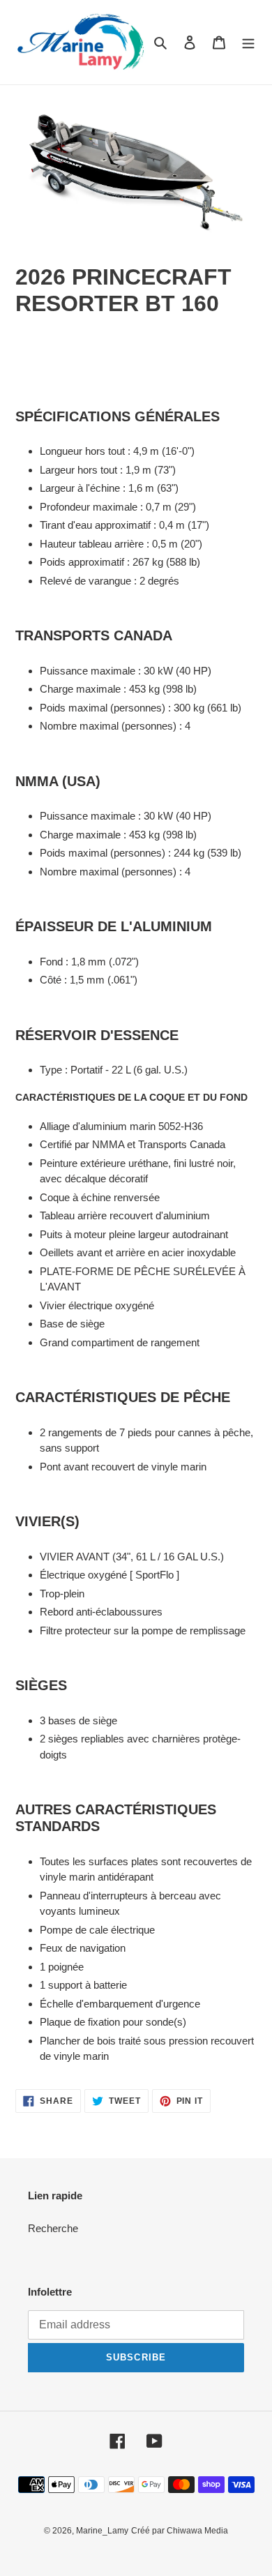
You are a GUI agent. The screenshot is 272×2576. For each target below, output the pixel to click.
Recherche (53, 2228)
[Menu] (248, 42)
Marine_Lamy (102, 2531)
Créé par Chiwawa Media (180, 2531)
